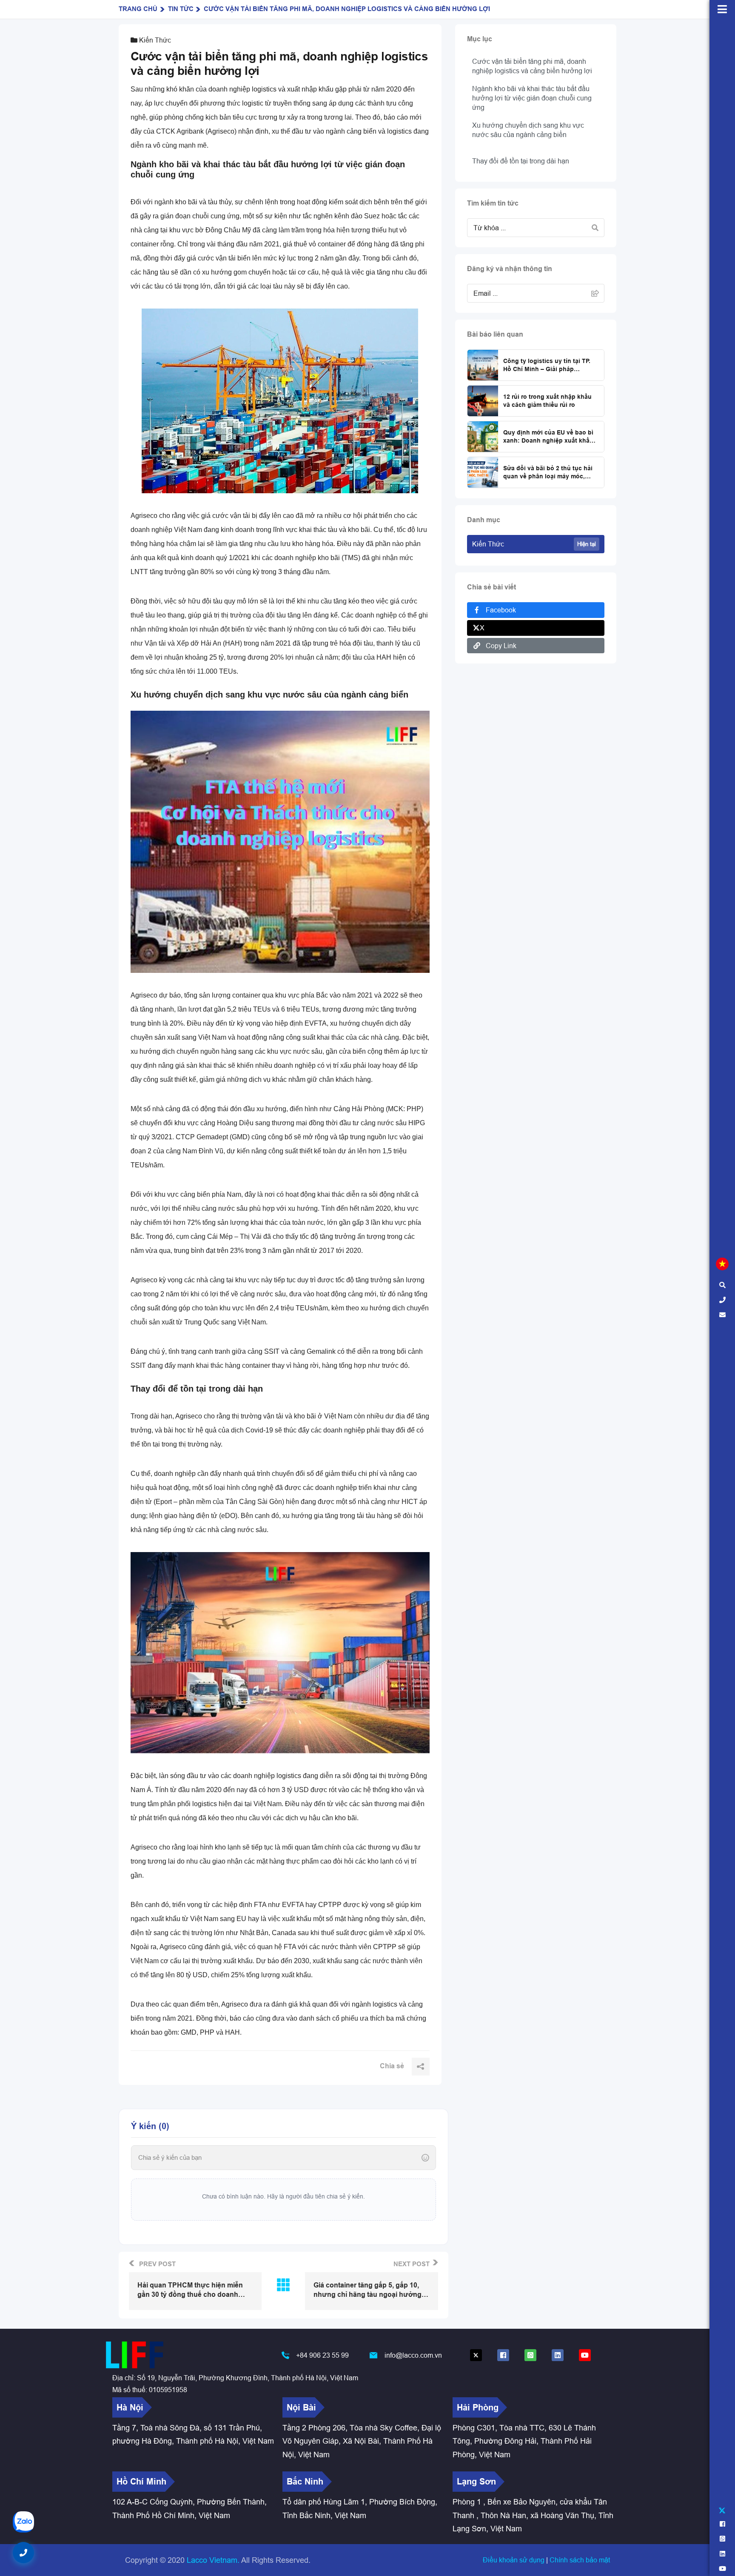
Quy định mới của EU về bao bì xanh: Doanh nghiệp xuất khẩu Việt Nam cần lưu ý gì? (548, 437)
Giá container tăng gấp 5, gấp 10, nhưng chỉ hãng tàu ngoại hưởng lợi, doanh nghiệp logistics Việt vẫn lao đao (370, 2290)
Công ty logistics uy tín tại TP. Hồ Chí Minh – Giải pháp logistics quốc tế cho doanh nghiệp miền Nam (547, 366)
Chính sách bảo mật (580, 2560)
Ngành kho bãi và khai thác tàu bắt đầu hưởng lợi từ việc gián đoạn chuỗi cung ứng (532, 98)
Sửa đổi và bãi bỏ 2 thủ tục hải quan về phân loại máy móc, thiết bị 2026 (548, 473)
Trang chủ (138, 9)
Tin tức (181, 9)
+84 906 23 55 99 (322, 2355)
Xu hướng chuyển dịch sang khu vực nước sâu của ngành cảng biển (528, 130)
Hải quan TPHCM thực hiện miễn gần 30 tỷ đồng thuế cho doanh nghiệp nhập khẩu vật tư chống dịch (190, 2290)
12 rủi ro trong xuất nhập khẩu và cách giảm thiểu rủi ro (547, 401)
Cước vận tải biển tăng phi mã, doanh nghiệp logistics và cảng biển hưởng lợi (347, 9)
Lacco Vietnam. (213, 2560)
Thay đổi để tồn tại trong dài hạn (521, 161)
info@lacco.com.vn (413, 2355)
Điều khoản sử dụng (514, 2560)
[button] (23, 2553)
